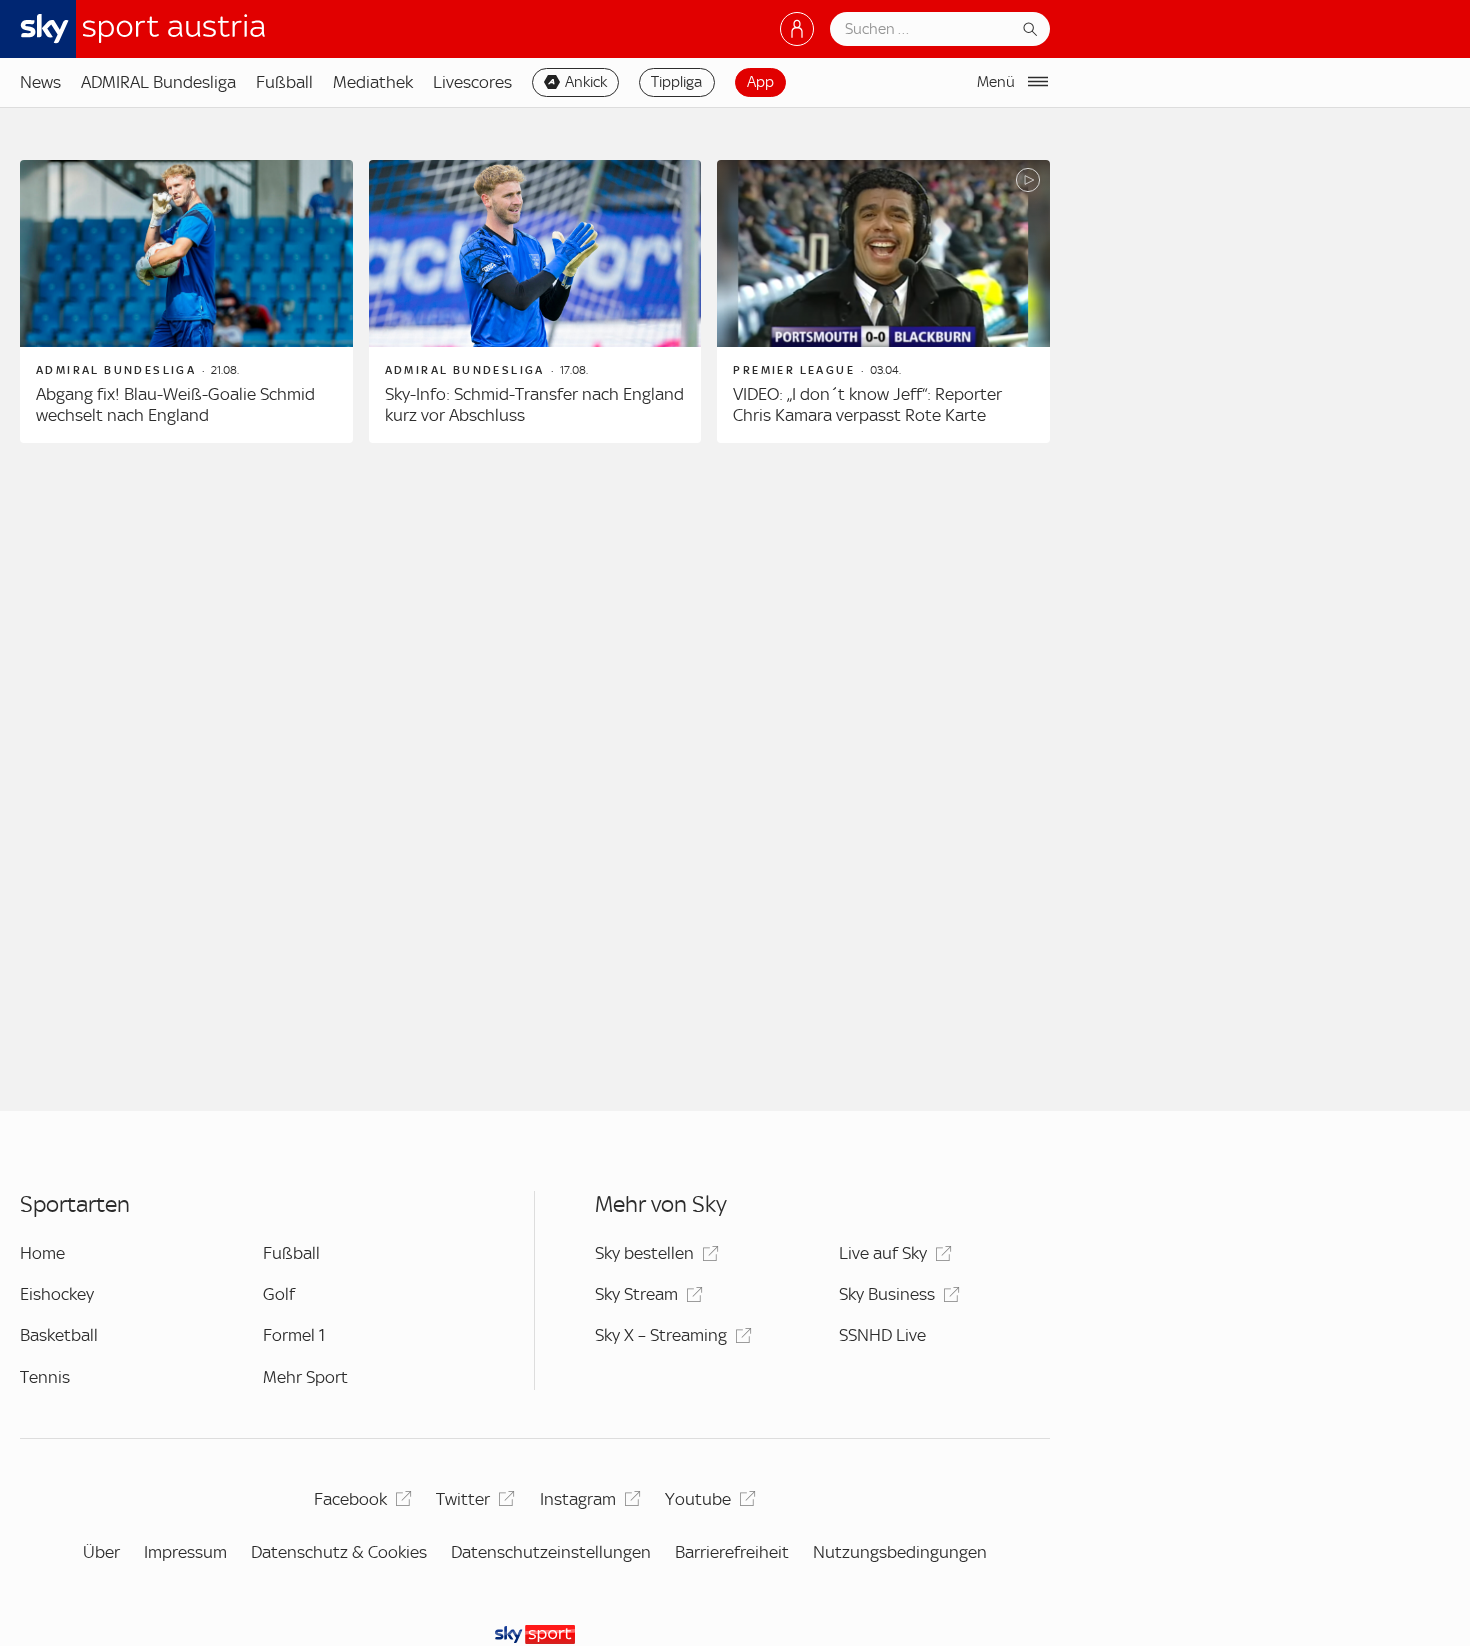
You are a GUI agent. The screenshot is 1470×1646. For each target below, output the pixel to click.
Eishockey (57, 1294)
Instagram (578, 1499)
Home (42, 1253)
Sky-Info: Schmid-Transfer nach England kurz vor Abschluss (534, 405)
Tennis (45, 1377)
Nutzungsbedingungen (900, 1552)
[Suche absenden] (1030, 29)
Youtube (698, 1499)
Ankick (586, 82)
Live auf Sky (883, 1253)
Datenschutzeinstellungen (551, 1552)
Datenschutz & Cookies (339, 1552)
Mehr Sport (305, 1377)
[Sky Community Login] (797, 29)
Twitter (463, 1499)
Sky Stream (636, 1294)
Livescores (472, 82)
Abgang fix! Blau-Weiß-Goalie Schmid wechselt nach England (175, 405)
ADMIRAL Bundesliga (158, 82)
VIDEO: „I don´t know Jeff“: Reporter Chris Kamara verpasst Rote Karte (867, 405)
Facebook (350, 1499)
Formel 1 (294, 1335)
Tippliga (676, 82)
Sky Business (887, 1294)
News (40, 82)
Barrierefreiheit (732, 1552)
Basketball (59, 1335)
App (760, 82)
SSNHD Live (882, 1335)
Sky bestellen (644, 1253)
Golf (279, 1294)
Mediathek (373, 82)
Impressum (185, 1552)
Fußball (284, 82)
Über (101, 1552)
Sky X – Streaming (661, 1335)
